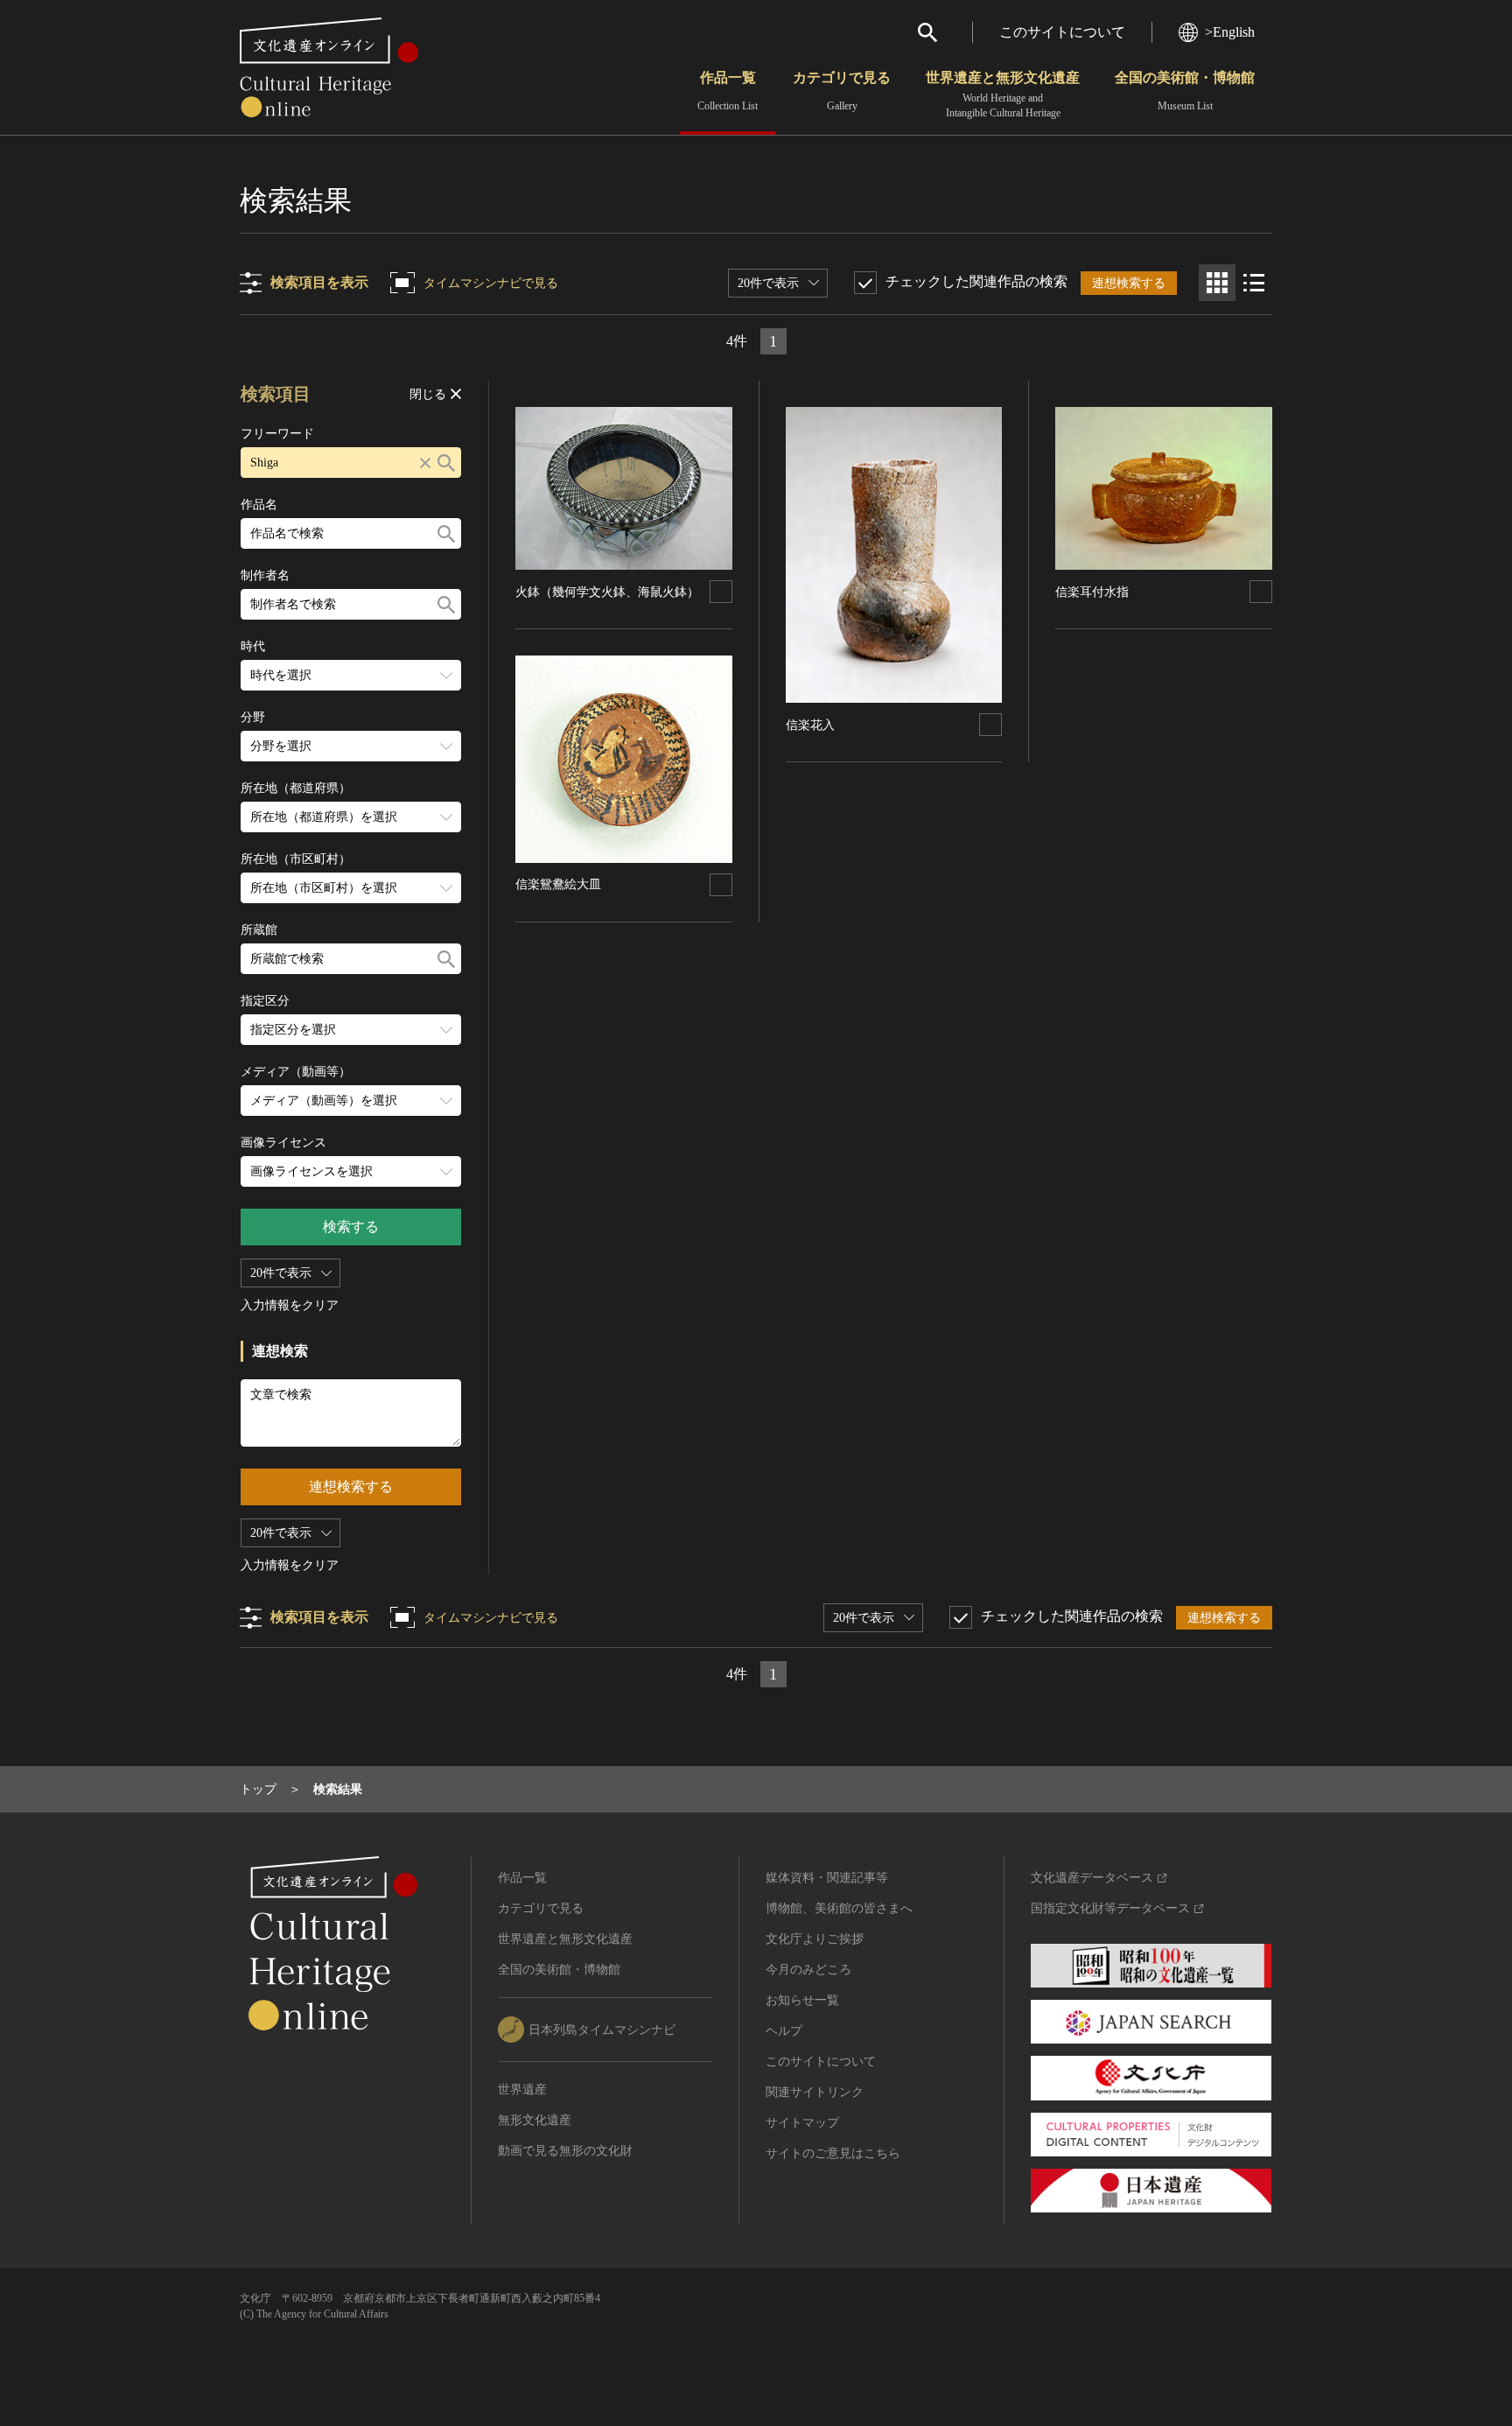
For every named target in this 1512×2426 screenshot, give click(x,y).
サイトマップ (802, 2123)
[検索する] (446, 463)
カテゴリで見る (842, 91)
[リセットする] (425, 463)
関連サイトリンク (815, 2092)
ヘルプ (784, 2031)
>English (1230, 32)
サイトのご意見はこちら (833, 2153)
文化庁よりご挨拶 (815, 1939)
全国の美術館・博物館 (1185, 91)
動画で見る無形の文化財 (565, 2151)
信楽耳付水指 (1092, 592)
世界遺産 (522, 2089)
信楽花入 (810, 725)
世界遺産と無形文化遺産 (1003, 95)
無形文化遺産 (535, 2120)
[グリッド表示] (1217, 283)
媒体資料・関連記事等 (827, 1878)
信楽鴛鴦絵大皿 (558, 884)
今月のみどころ (808, 1970)
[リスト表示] (1254, 283)
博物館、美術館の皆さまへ (839, 1908)
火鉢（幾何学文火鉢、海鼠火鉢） (607, 592)
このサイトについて (1062, 32)
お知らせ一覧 (802, 2000)
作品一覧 (728, 91)
